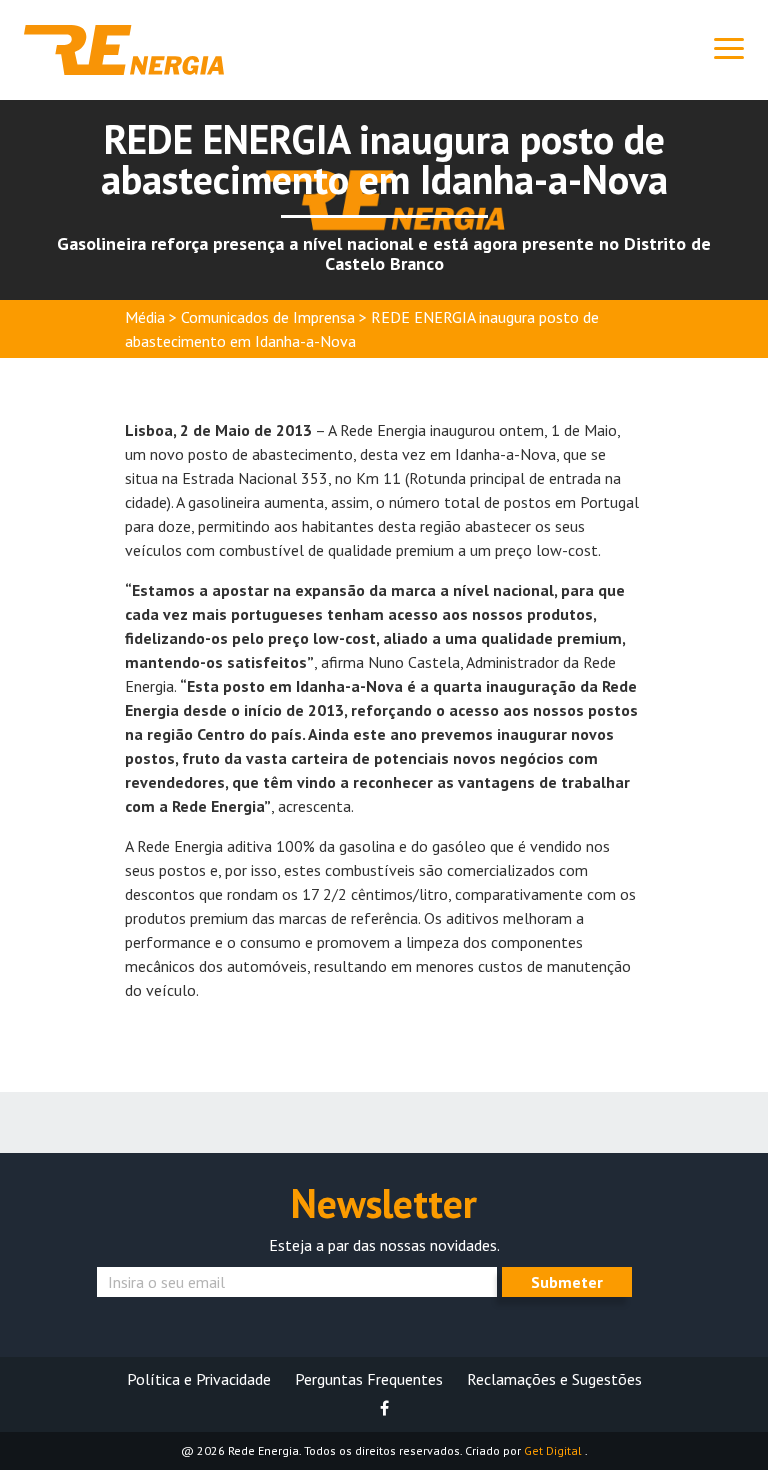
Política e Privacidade (199, 1379)
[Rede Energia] (124, 48)
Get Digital (554, 1450)
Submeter (567, 1282)
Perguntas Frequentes (369, 1379)
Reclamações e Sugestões (554, 1379)
